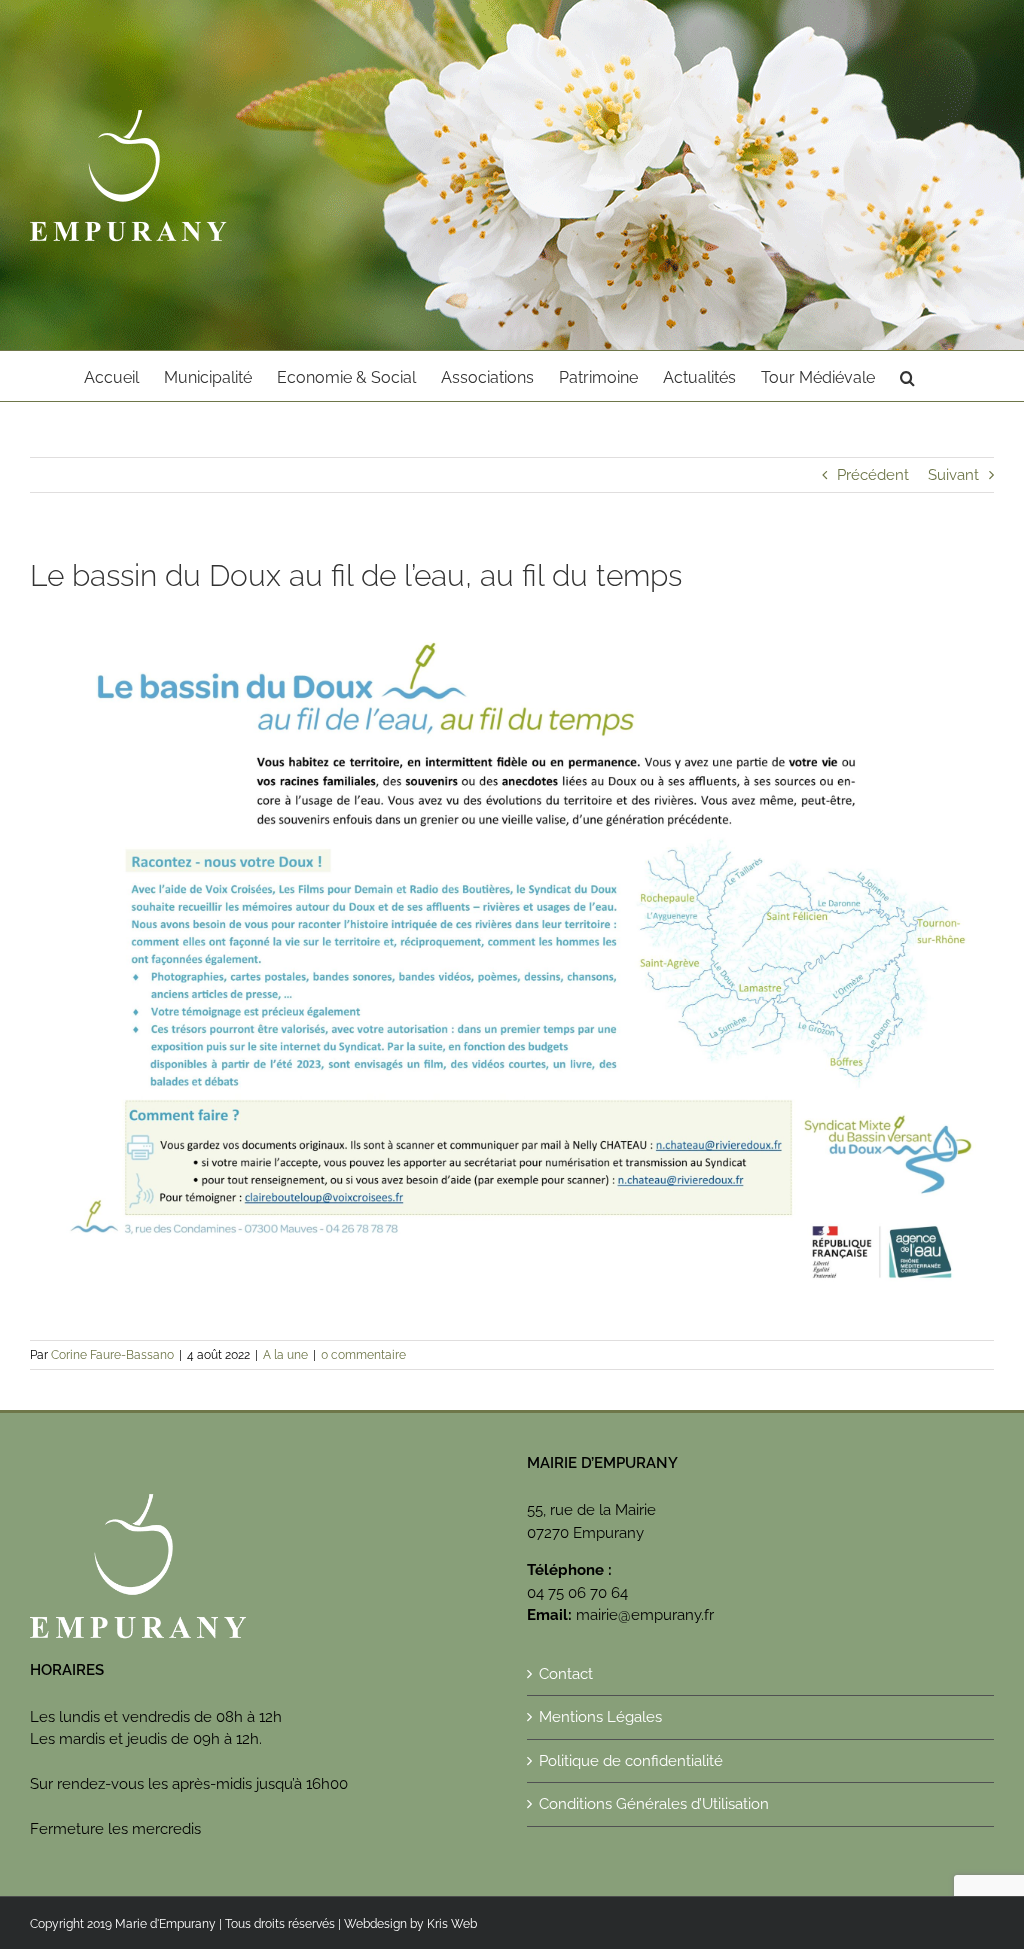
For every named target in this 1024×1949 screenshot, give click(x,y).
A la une (285, 1355)
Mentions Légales (600, 1717)
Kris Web (452, 1924)
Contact (566, 1674)
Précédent (873, 475)
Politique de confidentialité (631, 1761)
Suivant (953, 475)
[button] (907, 376)
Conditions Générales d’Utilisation (654, 1804)
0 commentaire (363, 1355)
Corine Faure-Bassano (112, 1355)
